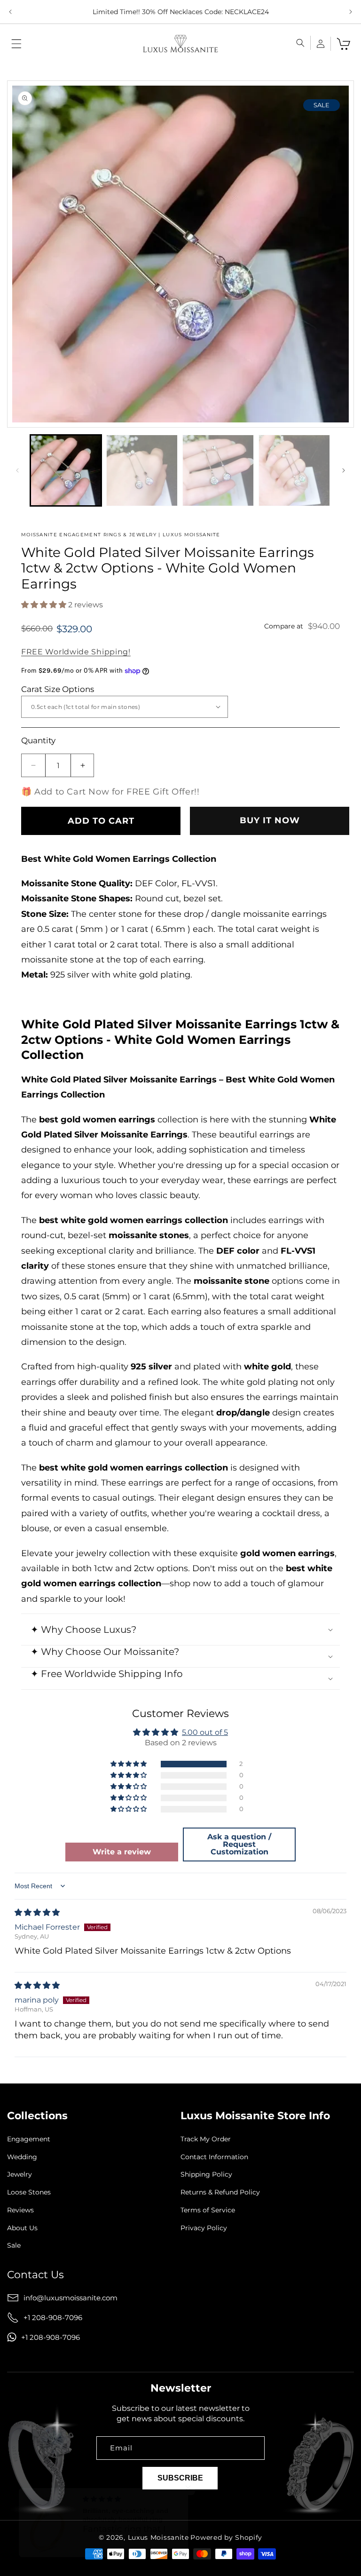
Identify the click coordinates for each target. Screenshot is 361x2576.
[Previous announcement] (10, 12)
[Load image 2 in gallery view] (142, 470)
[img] (37, 1912)
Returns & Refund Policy (220, 2192)
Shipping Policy (206, 2174)
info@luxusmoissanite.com (71, 2298)
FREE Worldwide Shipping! (76, 652)
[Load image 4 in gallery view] (294, 470)
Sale (14, 2246)
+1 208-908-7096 (53, 2318)
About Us (22, 2228)
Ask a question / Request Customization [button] (239, 1844)
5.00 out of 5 (205, 1732)
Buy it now (270, 820)
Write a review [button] (122, 1852)
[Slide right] (344, 470)
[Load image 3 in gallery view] (218, 470)
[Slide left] (17, 470)
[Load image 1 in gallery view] (66, 470)
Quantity (38, 740)
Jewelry (20, 2174)
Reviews (20, 2210)
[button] (16, 44)
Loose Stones (29, 2192)
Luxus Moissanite (158, 2537)
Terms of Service (208, 2210)
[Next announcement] (351, 12)
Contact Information (214, 2157)
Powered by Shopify (226, 2537)
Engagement (29, 2139)
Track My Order (206, 2139)
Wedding (22, 2157)
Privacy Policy (204, 2228)
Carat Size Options (58, 689)
